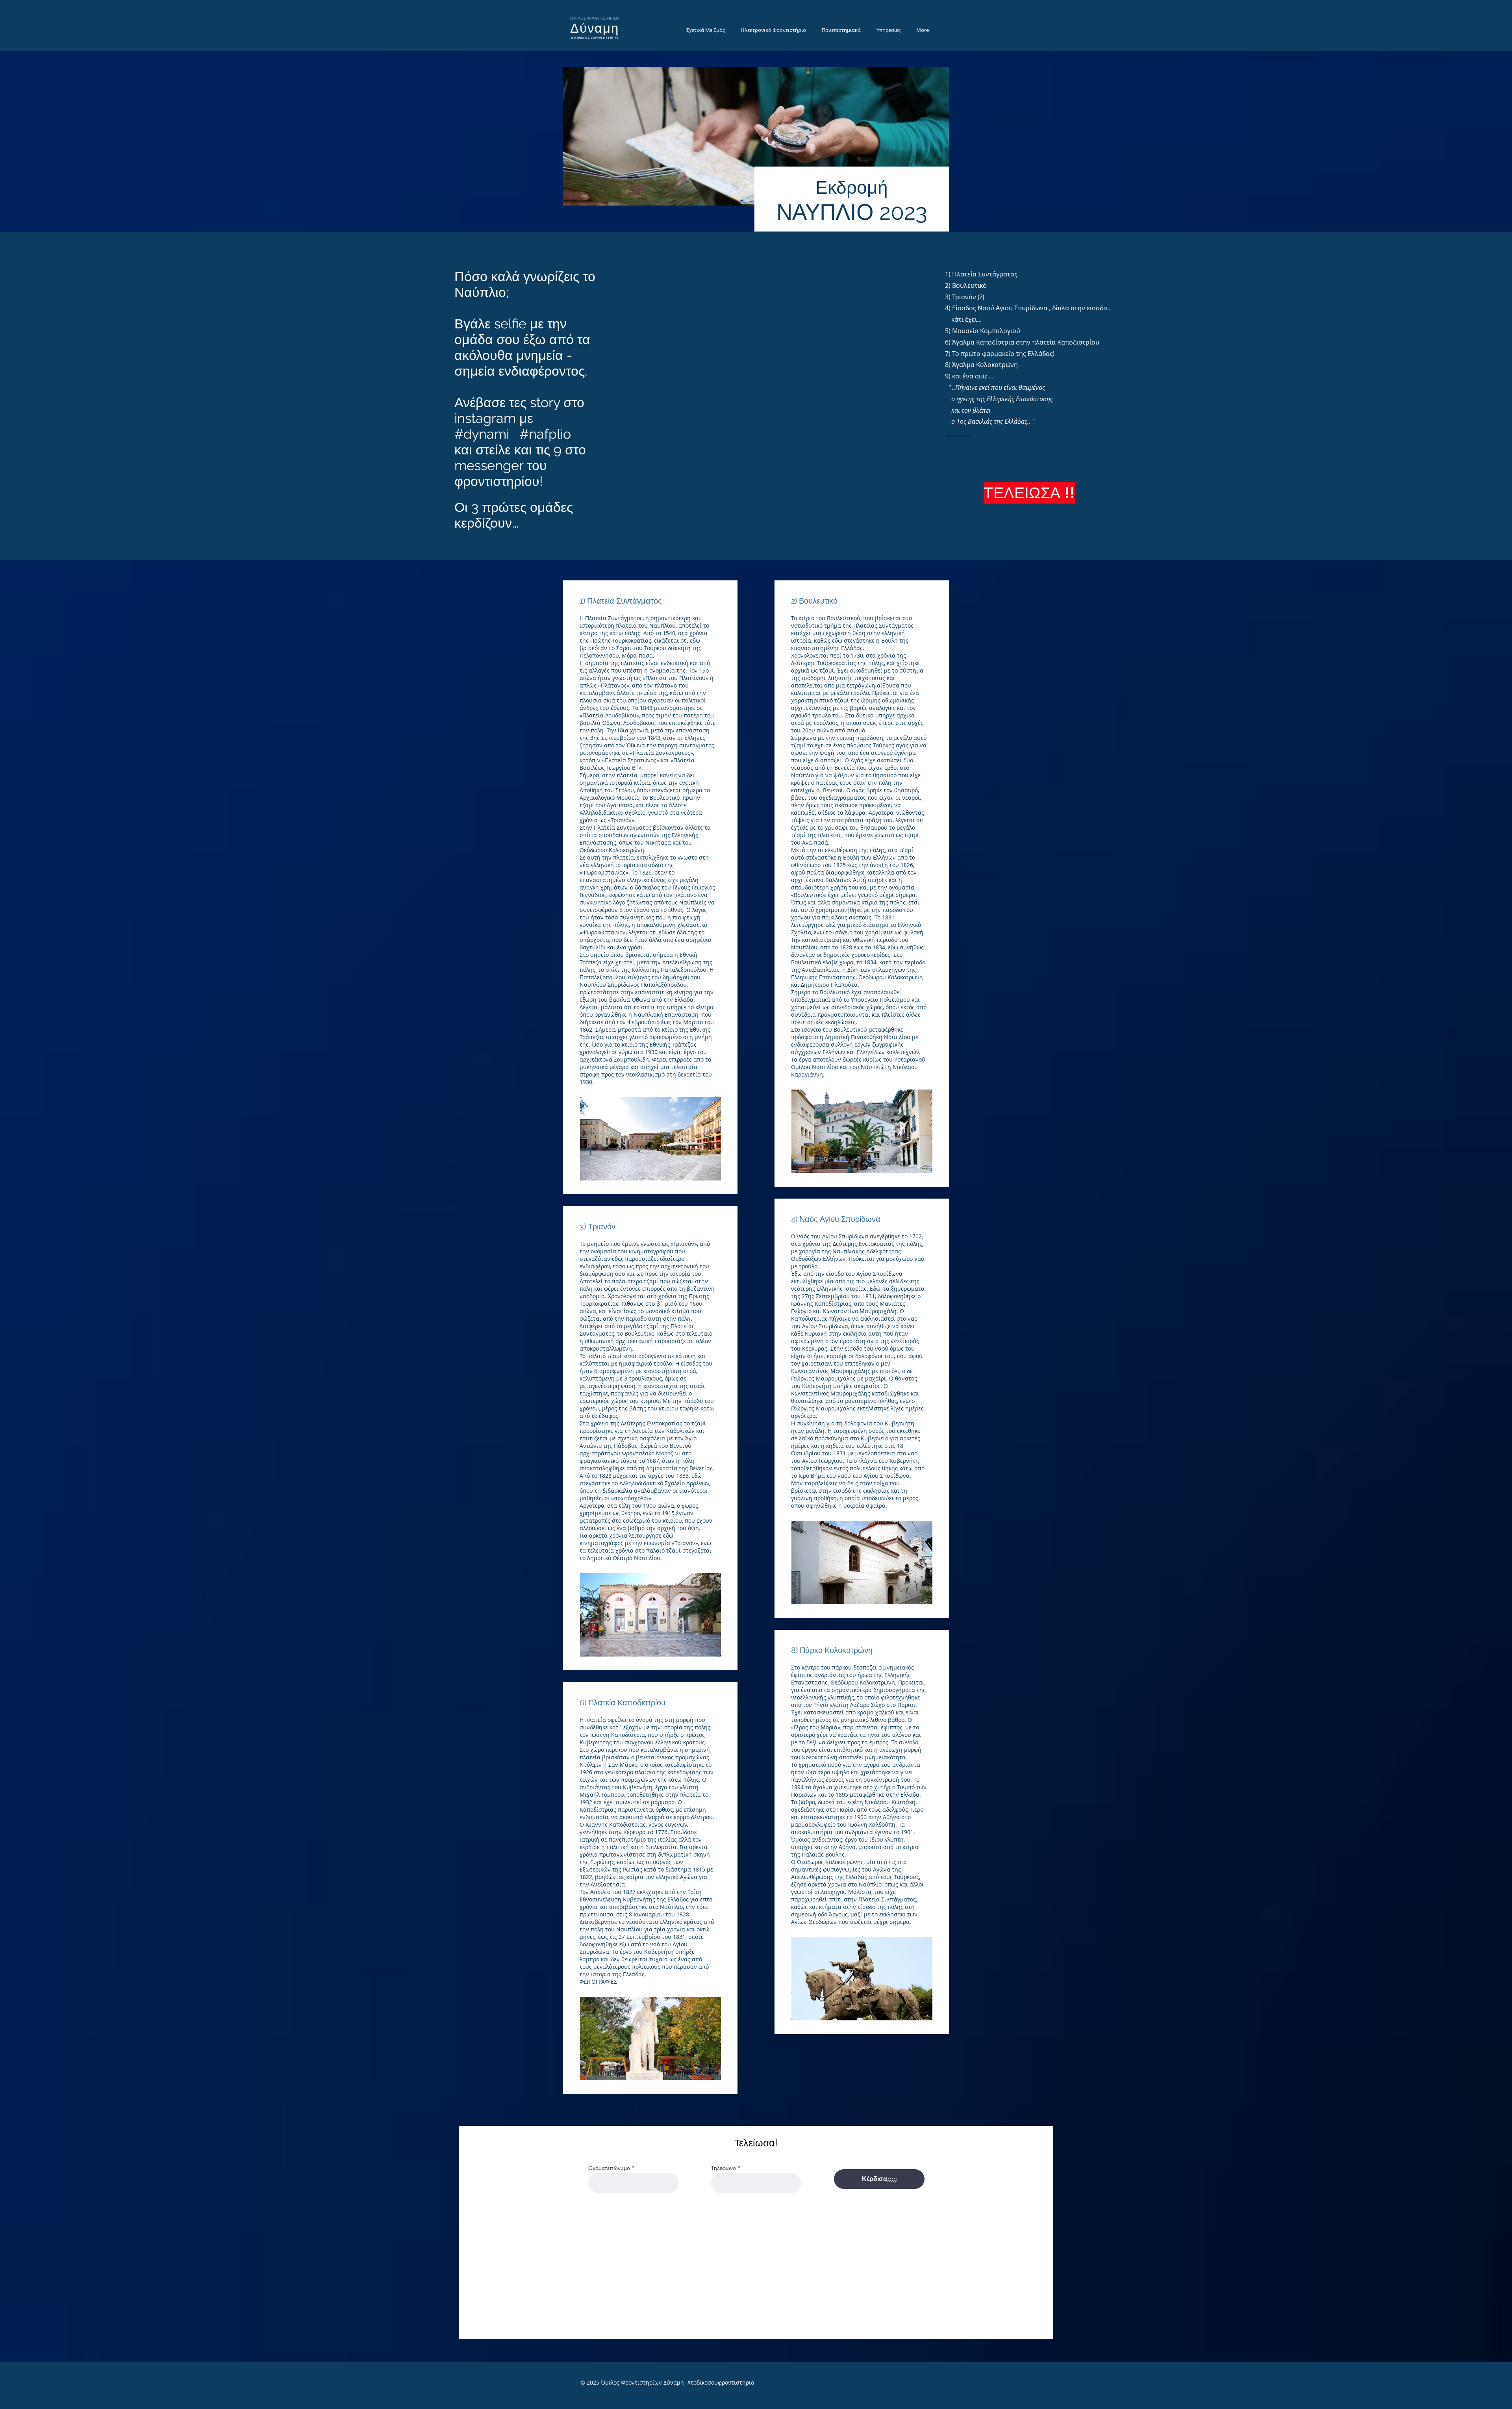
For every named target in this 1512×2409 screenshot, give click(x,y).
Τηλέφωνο (723, 2168)
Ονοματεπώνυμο (609, 2168)
